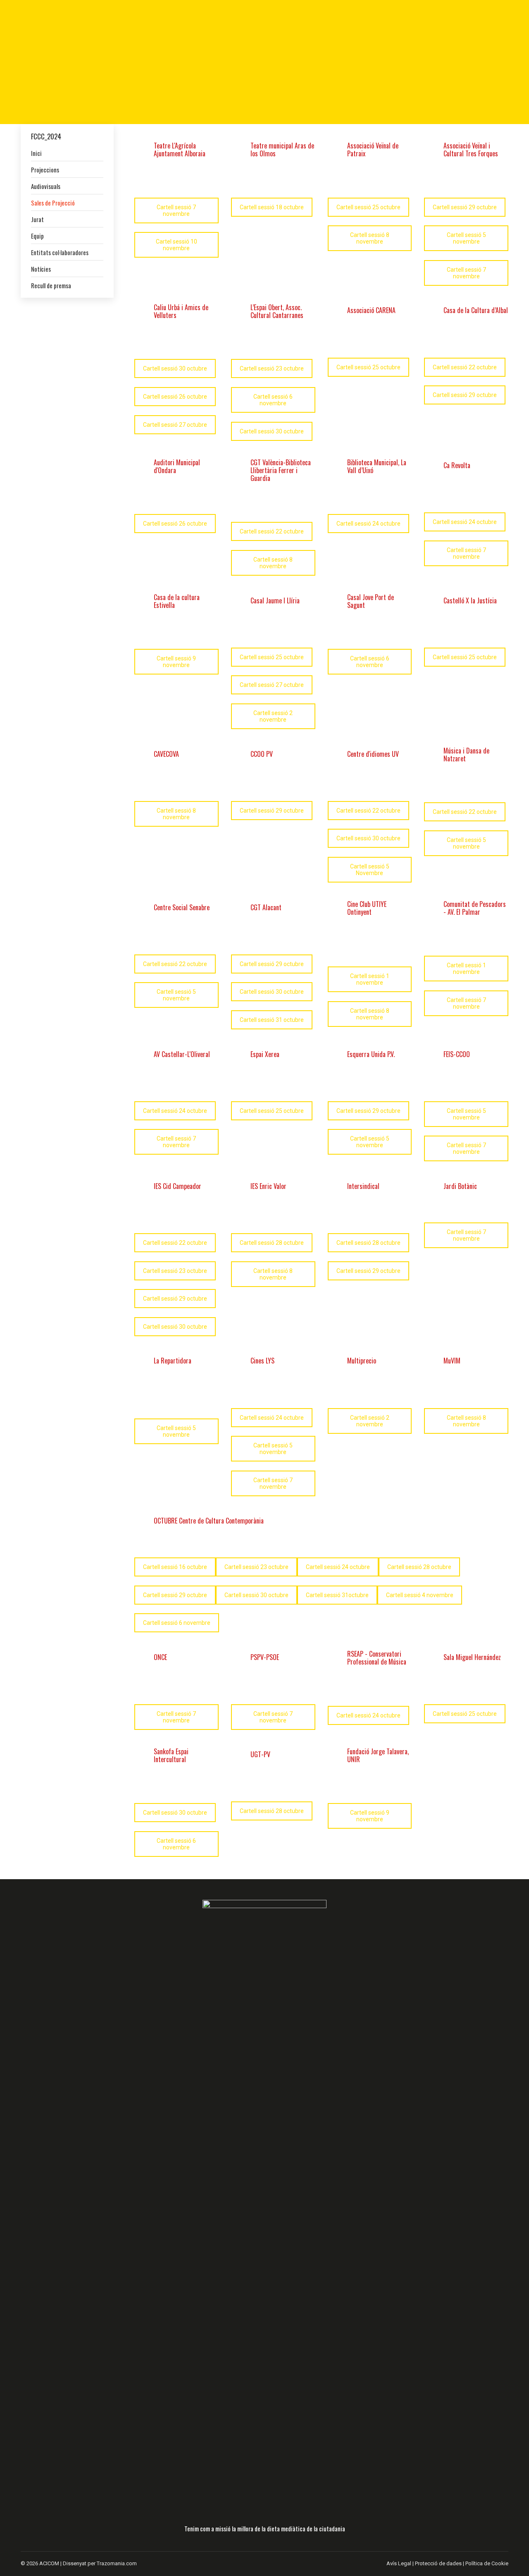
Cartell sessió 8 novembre (370, 238)
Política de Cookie (487, 2563)
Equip (37, 236)
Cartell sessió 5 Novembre (370, 870)
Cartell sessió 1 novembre (370, 979)
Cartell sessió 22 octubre (465, 367)
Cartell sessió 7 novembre (176, 210)
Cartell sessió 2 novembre (273, 716)
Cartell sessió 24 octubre (368, 524)
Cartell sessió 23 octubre (272, 368)
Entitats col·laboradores (60, 252)
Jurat (37, 219)
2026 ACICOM (43, 2563)
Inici (36, 153)
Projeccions (45, 170)
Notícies (41, 269)
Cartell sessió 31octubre (337, 1595)
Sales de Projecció (53, 203)
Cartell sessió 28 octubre (272, 1243)
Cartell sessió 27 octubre (175, 425)
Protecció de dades (438, 2563)
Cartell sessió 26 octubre (175, 397)
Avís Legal (399, 2563)
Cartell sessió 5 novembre (466, 238)
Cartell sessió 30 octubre (175, 368)
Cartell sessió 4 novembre (420, 1595)
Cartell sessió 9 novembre (176, 662)
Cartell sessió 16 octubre (175, 1567)
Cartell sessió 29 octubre (465, 207)
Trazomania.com (117, 2563)
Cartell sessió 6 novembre (273, 400)
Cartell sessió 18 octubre (272, 207)
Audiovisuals (46, 186)
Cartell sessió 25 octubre (368, 207)
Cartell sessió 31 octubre (272, 1020)
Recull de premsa (51, 285)
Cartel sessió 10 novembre (176, 245)
